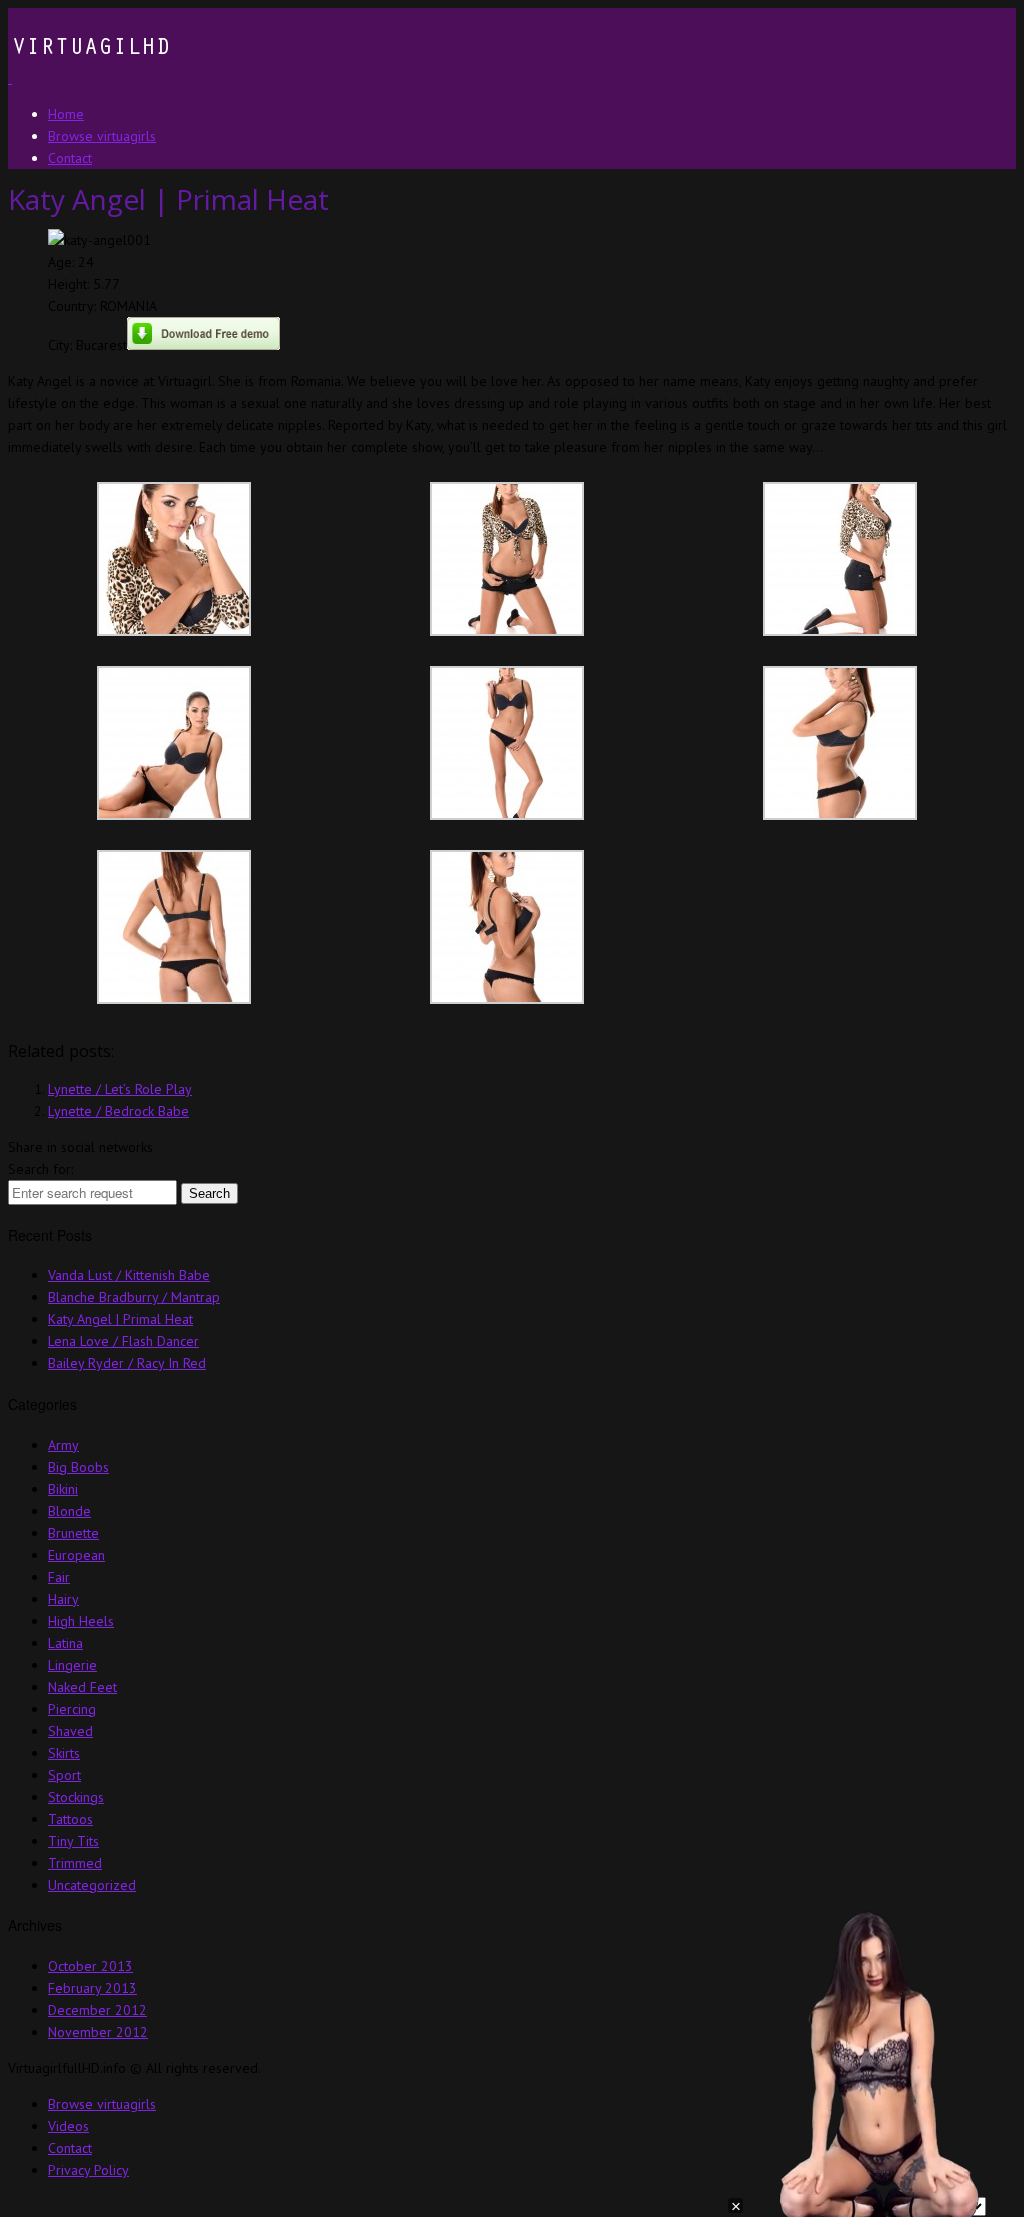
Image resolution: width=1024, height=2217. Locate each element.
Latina (65, 1643)
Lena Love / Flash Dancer (123, 1341)
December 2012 (97, 2010)
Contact (70, 2148)
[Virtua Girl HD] (89, 78)
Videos (68, 2126)
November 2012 (98, 2032)
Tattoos (70, 1819)
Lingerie (72, 1665)
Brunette (73, 1533)
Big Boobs (78, 1467)
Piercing (72, 1709)
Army (63, 1445)
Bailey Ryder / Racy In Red (127, 1363)
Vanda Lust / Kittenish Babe (129, 1275)
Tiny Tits (73, 1841)
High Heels (81, 1621)
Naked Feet (82, 1687)
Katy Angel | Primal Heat (120, 1319)
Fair (59, 1577)
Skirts (64, 1753)
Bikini (63, 1489)
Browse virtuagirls (102, 2104)
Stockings (76, 1797)
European (76, 1555)
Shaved (70, 1731)
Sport (64, 1775)
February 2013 (92, 1988)
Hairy (63, 1599)
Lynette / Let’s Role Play (120, 1089)
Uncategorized (92, 1885)
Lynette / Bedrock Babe (118, 1111)
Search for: (40, 1169)
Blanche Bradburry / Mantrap (134, 1297)
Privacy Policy (88, 2170)
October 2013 (90, 1966)
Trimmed (75, 1863)
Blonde (69, 1511)
